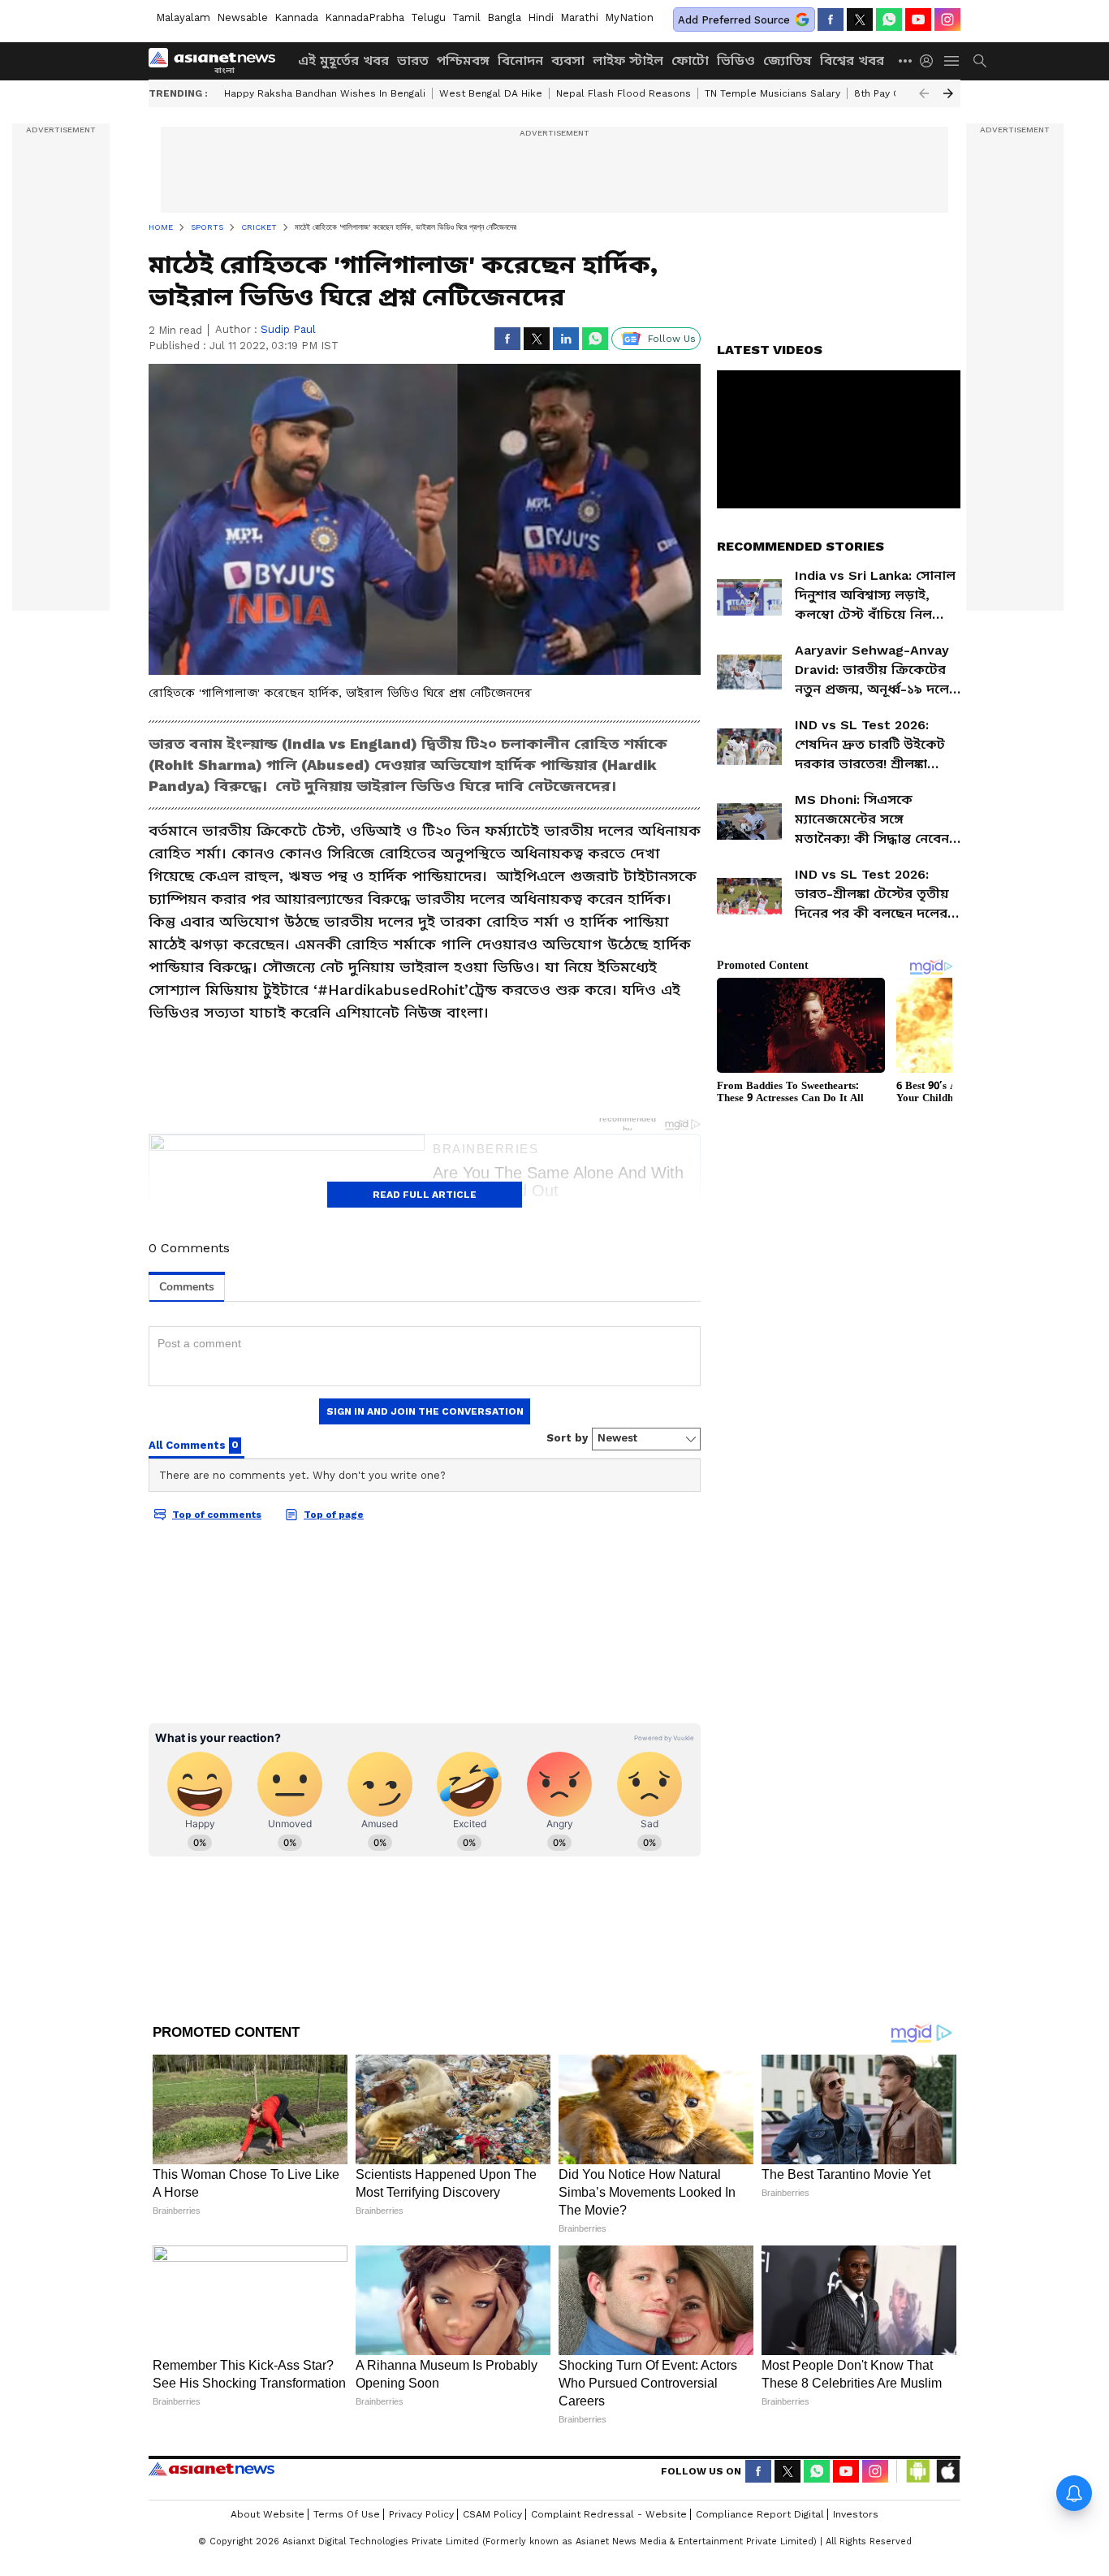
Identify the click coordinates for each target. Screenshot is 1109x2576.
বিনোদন (520, 61)
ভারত (413, 61)
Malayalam (183, 17)
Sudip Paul (288, 329)
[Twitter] (860, 19)
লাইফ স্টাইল (628, 61)
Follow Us (672, 339)
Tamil (466, 17)
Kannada (296, 17)
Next (948, 93)
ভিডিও (736, 61)
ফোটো (690, 61)
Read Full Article (425, 1195)
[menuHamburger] (952, 61)
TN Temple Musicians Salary (772, 93)
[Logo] (218, 61)
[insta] (947, 19)
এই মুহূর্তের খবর (343, 61)
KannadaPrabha (365, 17)
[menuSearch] (980, 61)
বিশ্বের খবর (852, 61)
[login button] (930, 61)
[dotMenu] (906, 61)
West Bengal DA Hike (491, 93)
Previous (924, 93)
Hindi (541, 17)
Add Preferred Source (734, 20)
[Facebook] (831, 19)
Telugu (428, 17)
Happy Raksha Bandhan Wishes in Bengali (325, 93)
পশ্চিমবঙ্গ (463, 61)
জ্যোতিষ (788, 61)
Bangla (504, 17)
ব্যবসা (568, 61)
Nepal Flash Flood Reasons (624, 93)
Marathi (579, 17)
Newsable (242, 17)
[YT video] (918, 19)
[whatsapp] (889, 19)
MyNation (629, 17)
